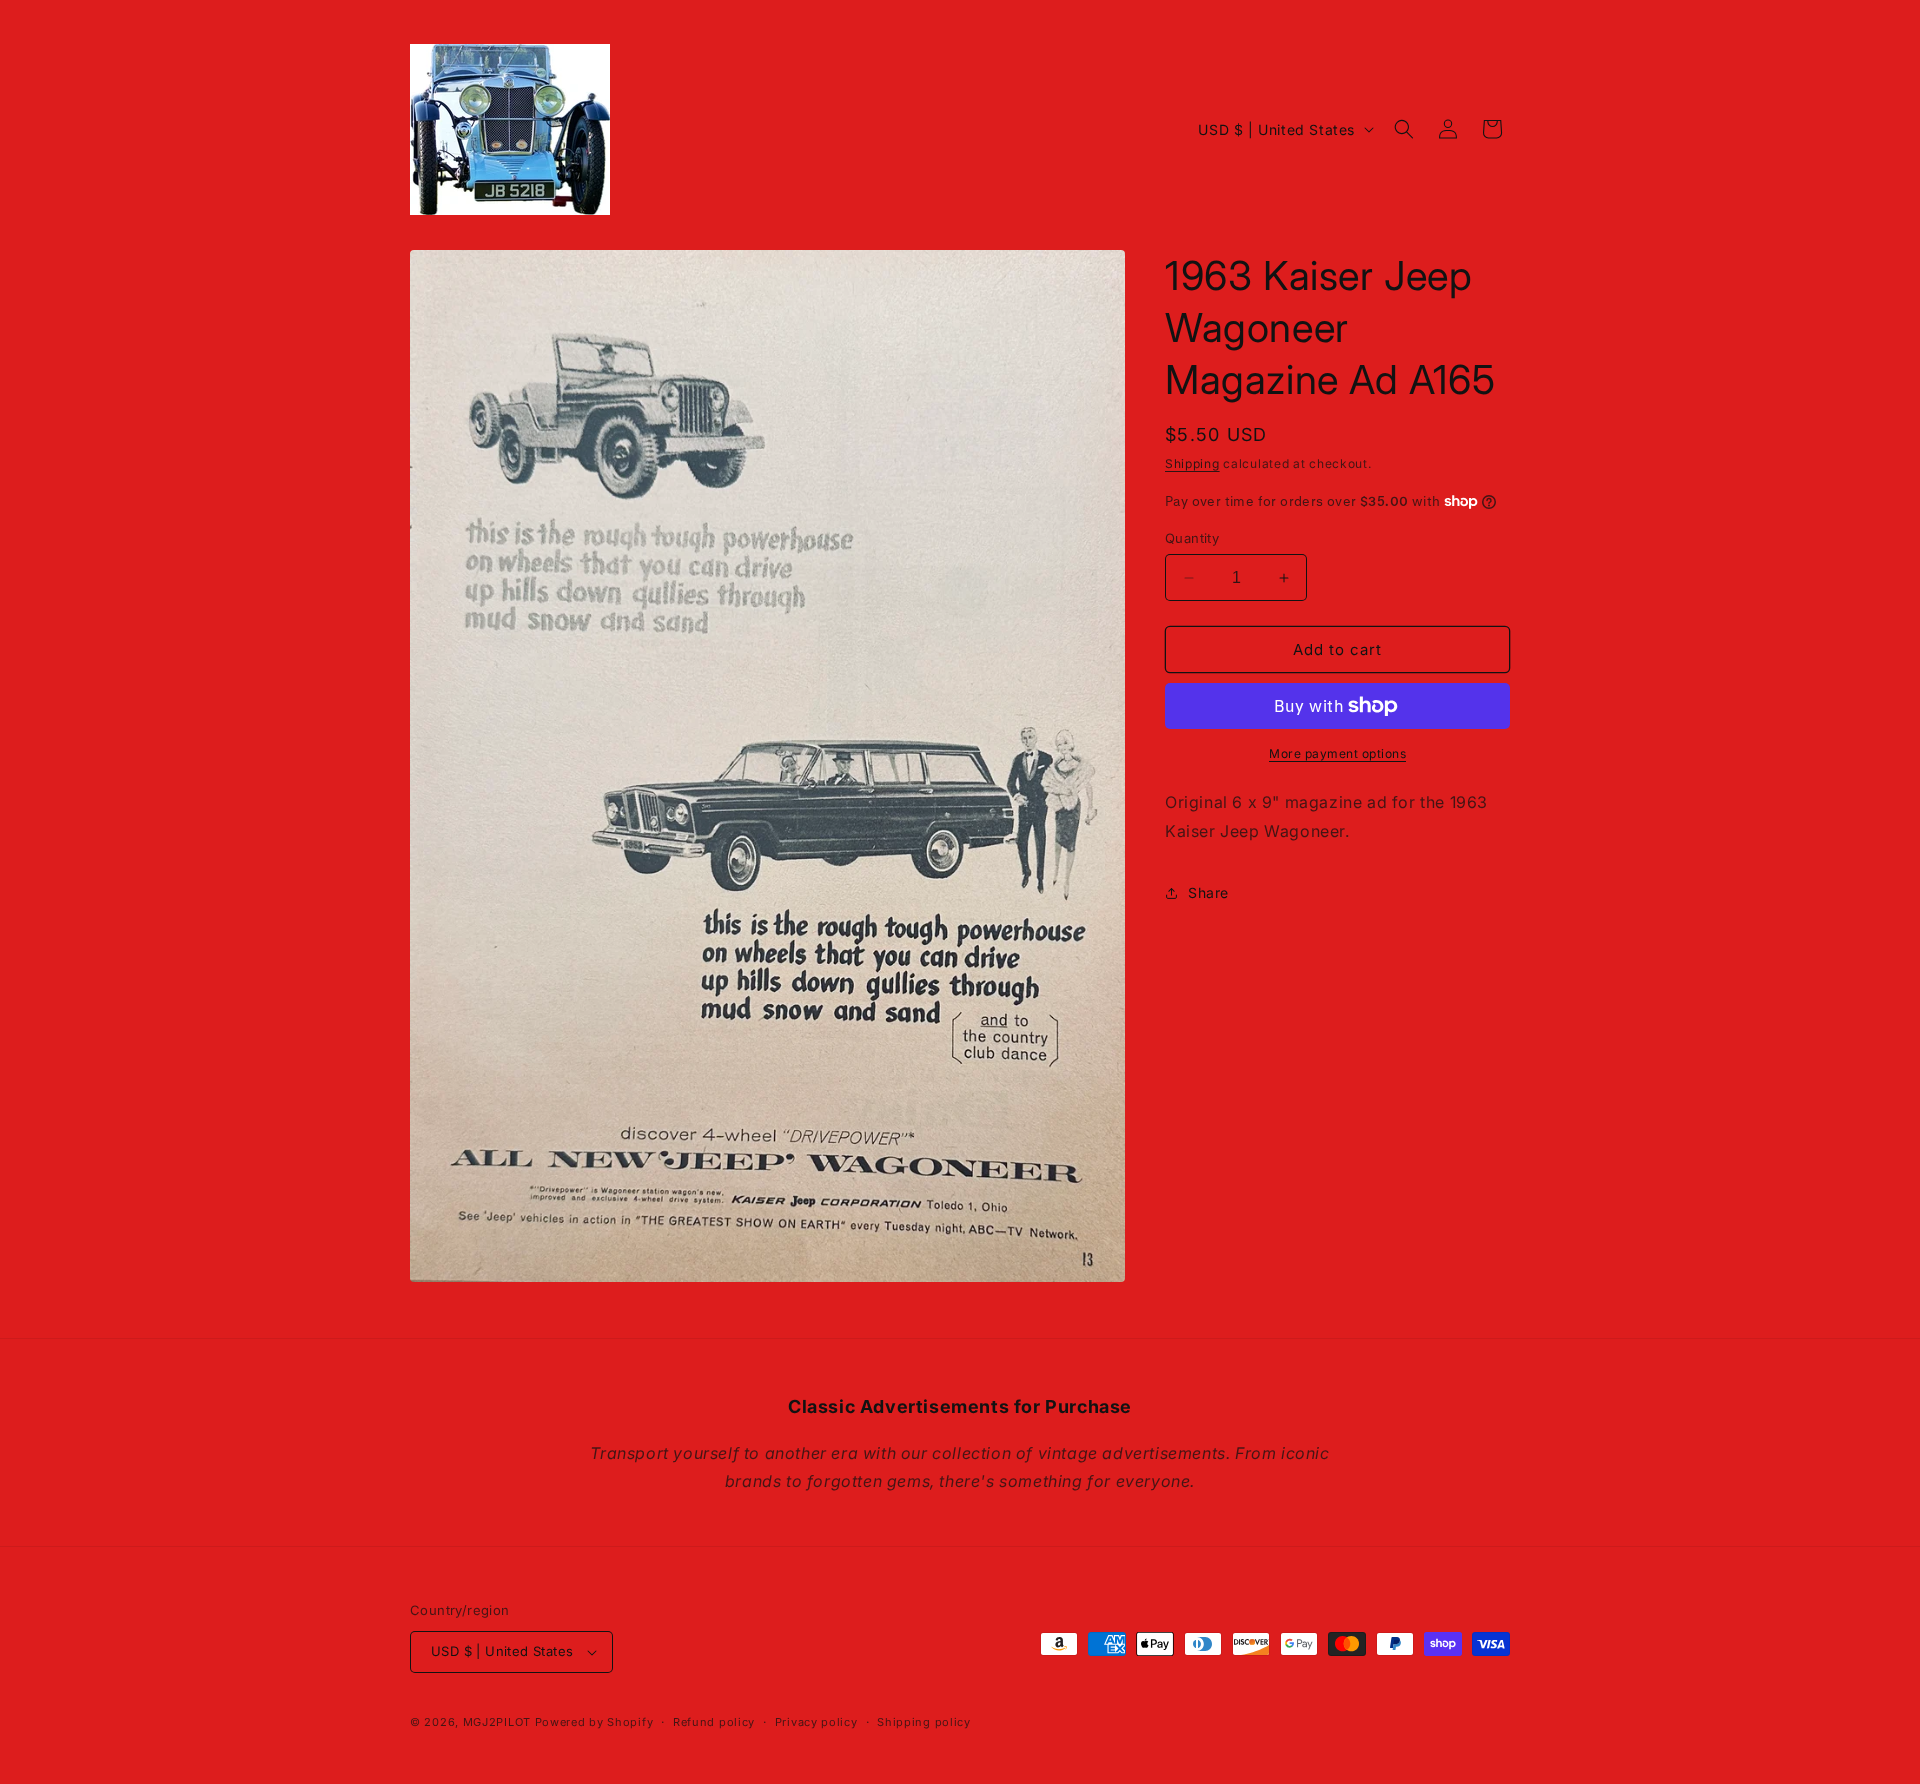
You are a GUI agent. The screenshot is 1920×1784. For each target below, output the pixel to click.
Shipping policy (924, 1722)
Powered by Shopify (594, 1722)
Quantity (1192, 538)
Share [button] (1208, 892)
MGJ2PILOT (497, 1722)
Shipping (1192, 463)
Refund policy (714, 1722)
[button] (1404, 129)
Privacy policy (816, 1722)
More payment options (1337, 753)
